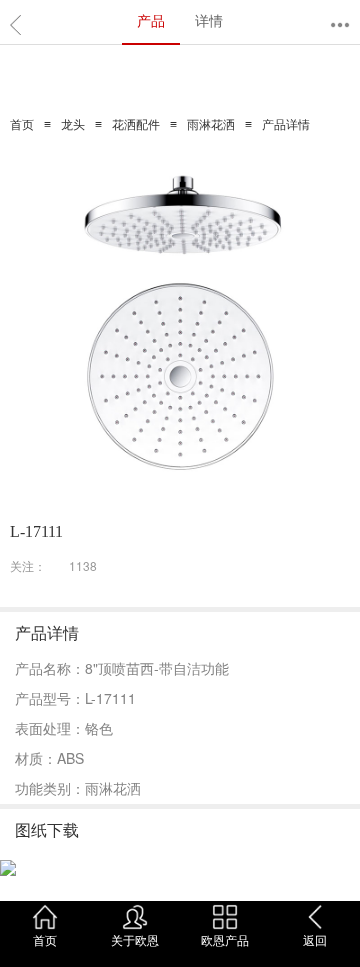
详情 (209, 20)
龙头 (73, 125)
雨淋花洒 (211, 125)
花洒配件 (136, 125)
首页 (22, 125)
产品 (151, 20)
